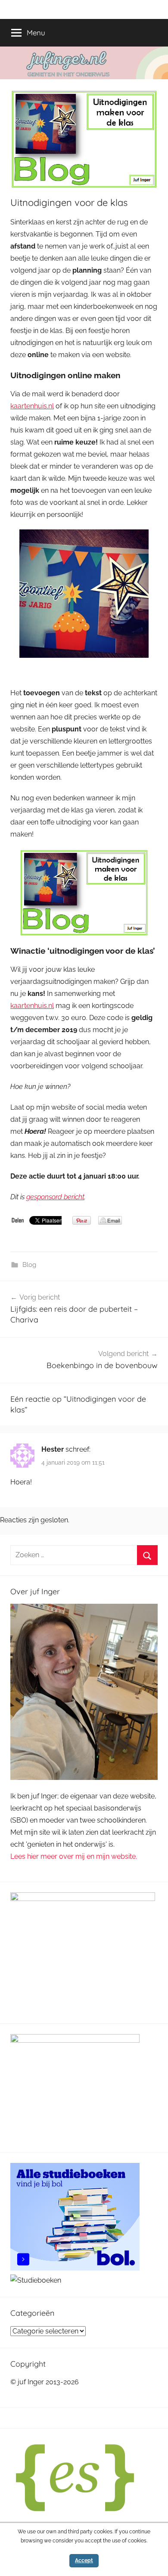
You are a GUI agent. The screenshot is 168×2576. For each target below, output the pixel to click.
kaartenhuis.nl (32, 406)
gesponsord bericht (55, 1197)
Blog (29, 1265)
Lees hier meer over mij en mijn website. (74, 1856)
